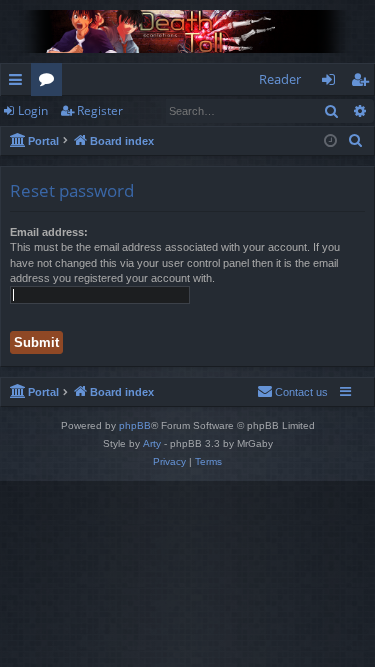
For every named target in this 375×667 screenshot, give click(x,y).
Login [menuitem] (332, 83)
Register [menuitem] (364, 83)
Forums (50, 83)
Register (100, 110)
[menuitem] (356, 141)
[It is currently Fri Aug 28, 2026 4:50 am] (330, 141)
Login (33, 110)
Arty (152, 443)
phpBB (135, 425)
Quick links (19, 83)
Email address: (49, 232)
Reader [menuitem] (280, 79)
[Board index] (187, 31)
